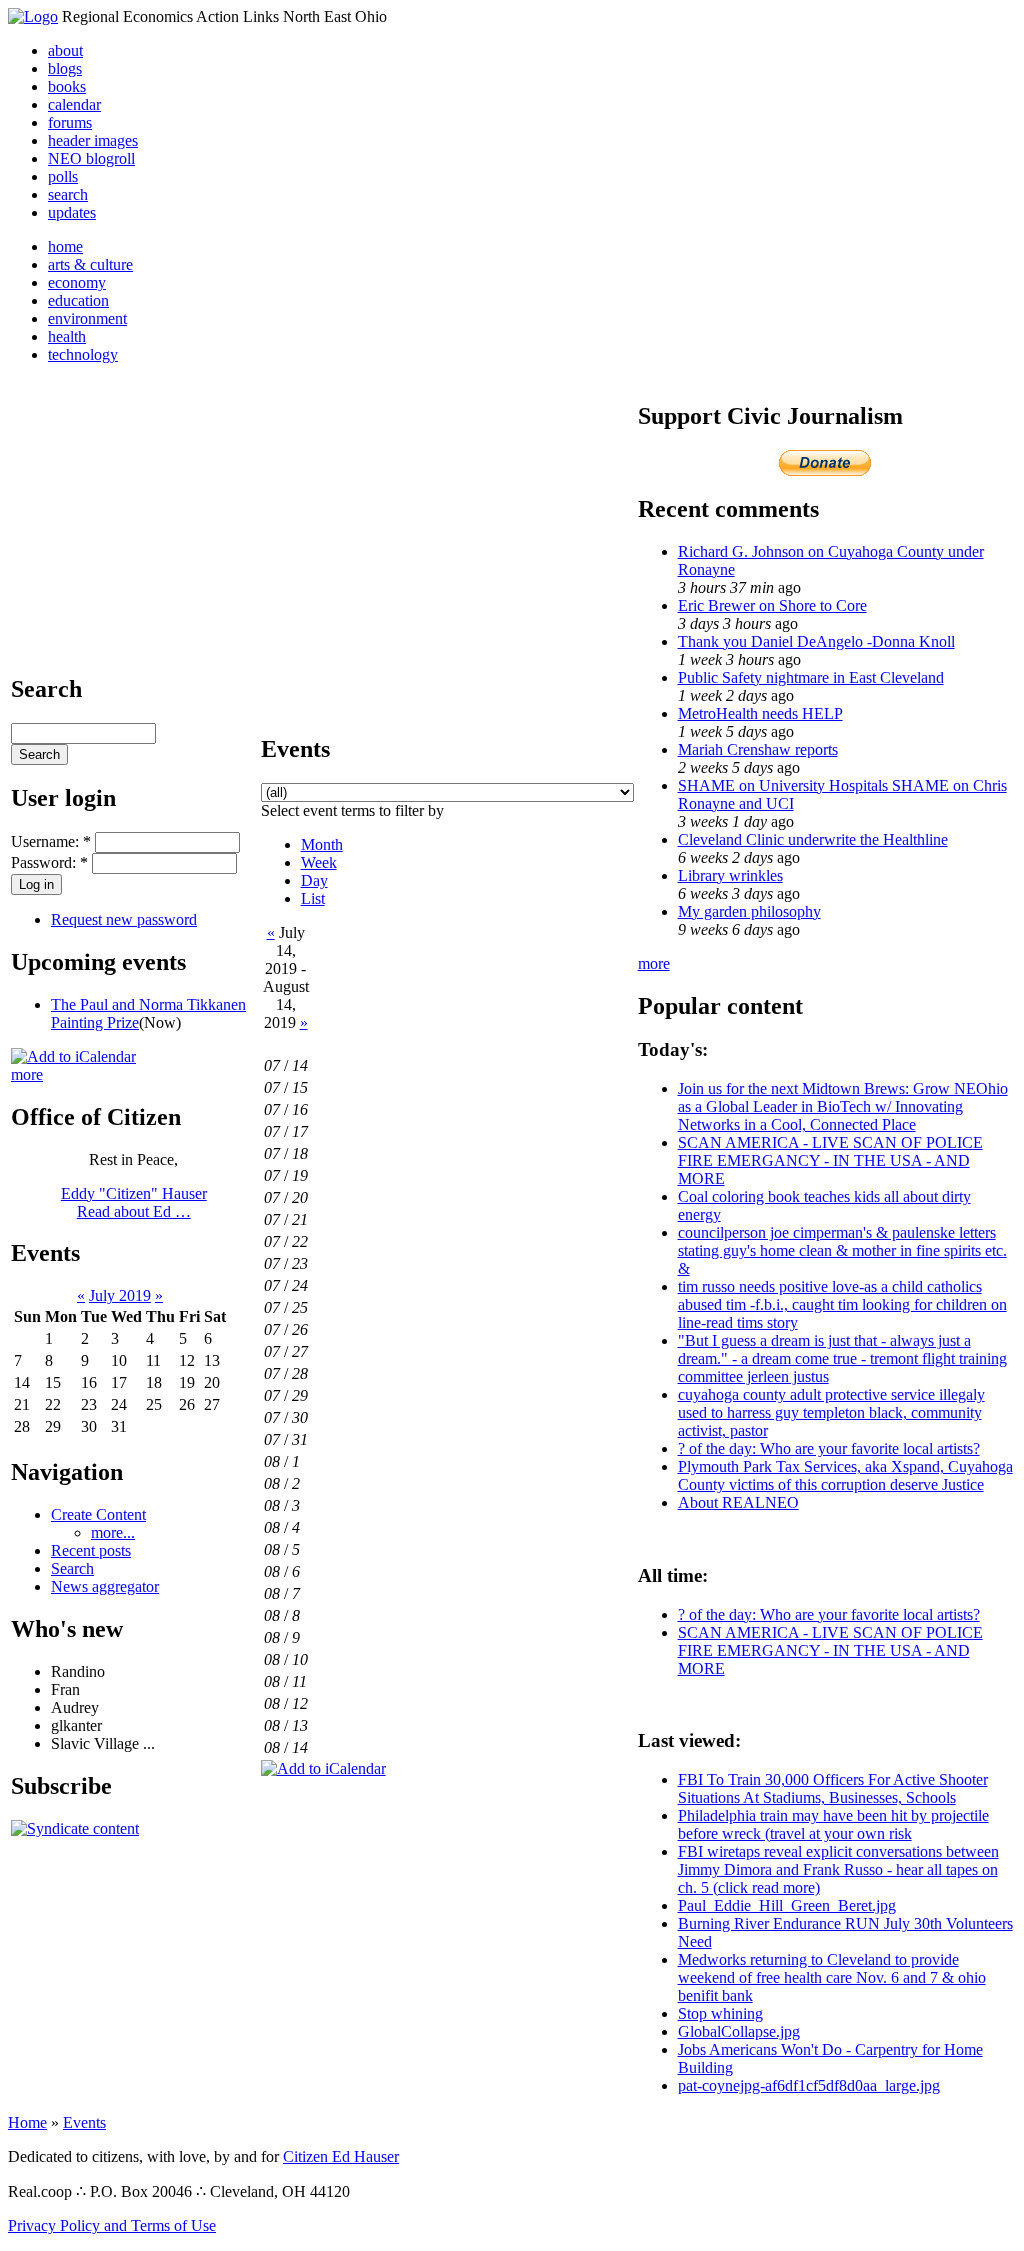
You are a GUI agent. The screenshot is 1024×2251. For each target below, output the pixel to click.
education (78, 300)
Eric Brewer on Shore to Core (772, 605)
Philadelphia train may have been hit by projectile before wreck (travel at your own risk (833, 1824)
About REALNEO (738, 1502)
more (27, 1074)
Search (72, 1568)
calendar (74, 104)
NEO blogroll (91, 158)
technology (83, 354)
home (65, 246)
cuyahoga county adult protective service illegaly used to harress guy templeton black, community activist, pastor (831, 1412)
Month (322, 844)
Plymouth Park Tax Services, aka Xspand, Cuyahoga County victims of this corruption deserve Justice (845, 1475)
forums (70, 122)
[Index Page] (33, 16)
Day (314, 880)
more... (113, 1532)
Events (84, 2122)
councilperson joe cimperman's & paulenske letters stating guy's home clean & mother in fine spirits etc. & (842, 1250)
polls (63, 176)
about (65, 50)
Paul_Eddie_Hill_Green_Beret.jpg (787, 1905)
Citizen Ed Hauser (341, 2156)
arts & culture (90, 264)
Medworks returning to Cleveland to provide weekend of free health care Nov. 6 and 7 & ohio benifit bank (832, 1977)
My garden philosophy (749, 911)
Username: (51, 841)
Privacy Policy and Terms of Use (112, 2225)
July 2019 (120, 1295)
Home (27, 2122)
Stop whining (720, 2013)
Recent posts (91, 1550)
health (67, 336)
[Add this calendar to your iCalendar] (73, 1056)
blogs (65, 68)
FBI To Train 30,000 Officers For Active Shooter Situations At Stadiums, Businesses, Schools (833, 1788)
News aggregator (105, 1586)
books (67, 86)
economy (77, 282)
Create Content (98, 1514)
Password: (49, 862)
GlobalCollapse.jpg (739, 2031)
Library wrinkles (730, 875)
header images (93, 140)
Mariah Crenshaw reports (758, 749)
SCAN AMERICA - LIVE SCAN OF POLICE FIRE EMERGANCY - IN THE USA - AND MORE (830, 1160)
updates (72, 212)
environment (87, 318)
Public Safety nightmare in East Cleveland (811, 677)
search (68, 194)
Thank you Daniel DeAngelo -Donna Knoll (816, 641)
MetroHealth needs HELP (760, 713)
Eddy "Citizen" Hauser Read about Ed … (134, 1202)
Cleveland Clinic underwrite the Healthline (813, 839)
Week (319, 862)
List (313, 898)
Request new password (124, 919)
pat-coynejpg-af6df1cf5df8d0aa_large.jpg (809, 2085)
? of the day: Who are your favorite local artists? (829, 1448)
